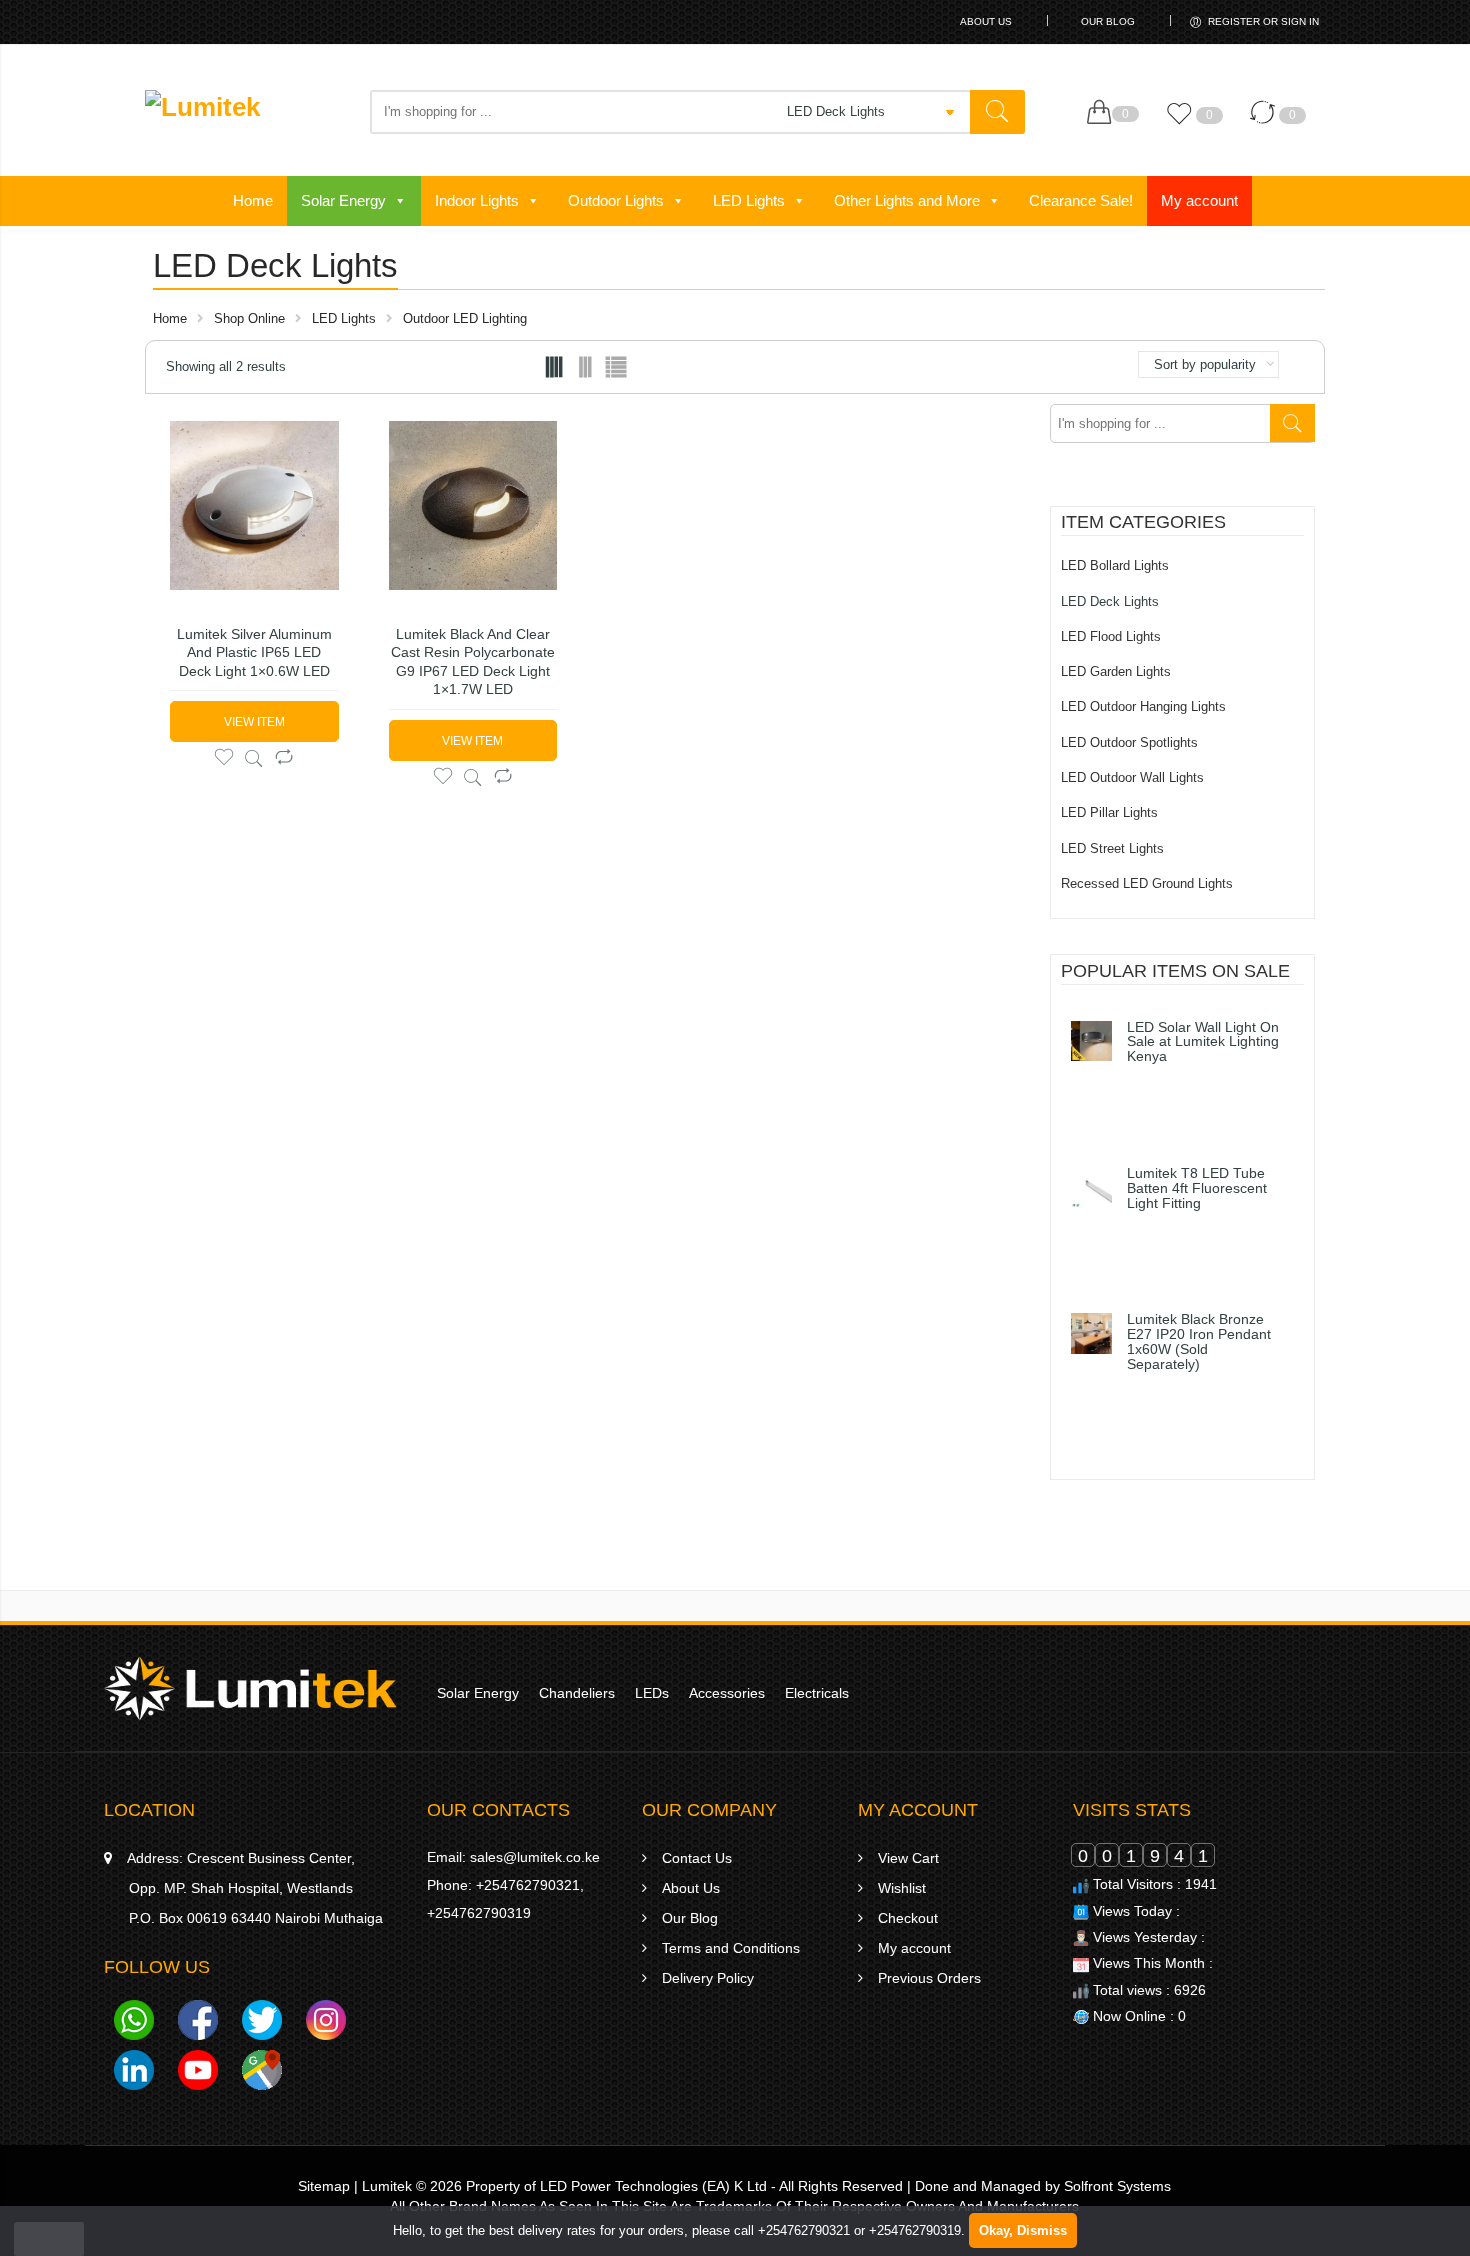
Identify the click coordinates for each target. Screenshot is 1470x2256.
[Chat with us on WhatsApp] (134, 2024)
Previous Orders (929, 1978)
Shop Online (249, 318)
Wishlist (902, 1888)
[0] (1103, 113)
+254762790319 (479, 1913)
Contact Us (697, 1858)
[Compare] (1267, 123)
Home (253, 200)
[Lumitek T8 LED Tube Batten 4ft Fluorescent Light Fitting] (1091, 1187)
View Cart (908, 1858)
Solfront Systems (1117, 2186)
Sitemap (324, 2186)
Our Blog (1108, 21)
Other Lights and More (907, 200)
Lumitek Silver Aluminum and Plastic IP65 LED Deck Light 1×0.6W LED (254, 652)
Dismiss (1042, 2230)
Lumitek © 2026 (412, 2186)
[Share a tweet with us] (262, 2024)
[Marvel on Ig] (326, 2024)
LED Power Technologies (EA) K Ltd (653, 2186)
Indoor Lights (477, 200)
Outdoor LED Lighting (465, 318)
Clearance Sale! (1081, 200)
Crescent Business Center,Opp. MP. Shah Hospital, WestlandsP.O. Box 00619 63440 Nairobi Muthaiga (255, 1888)
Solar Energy (343, 200)
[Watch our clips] (198, 2074)
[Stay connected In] (134, 2074)
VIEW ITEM (254, 722)
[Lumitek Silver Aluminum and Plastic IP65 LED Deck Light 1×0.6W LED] (254, 505)
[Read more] (1142, 1096)
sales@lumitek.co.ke (535, 1857)
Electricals (817, 1693)
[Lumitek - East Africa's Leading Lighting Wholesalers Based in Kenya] (247, 115)
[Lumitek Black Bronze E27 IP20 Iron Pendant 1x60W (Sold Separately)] (1091, 1333)
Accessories (727, 1693)
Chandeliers (577, 1693)
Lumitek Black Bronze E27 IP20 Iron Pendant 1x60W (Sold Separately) (1199, 1342)
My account (1199, 200)
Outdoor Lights (616, 200)
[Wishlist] (1184, 123)
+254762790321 (528, 1885)
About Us (986, 21)
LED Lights (749, 200)
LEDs (652, 1693)
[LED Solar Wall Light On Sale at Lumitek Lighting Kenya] (1091, 1041)
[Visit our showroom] (262, 2074)
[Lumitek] (250, 1687)
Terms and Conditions (731, 1948)
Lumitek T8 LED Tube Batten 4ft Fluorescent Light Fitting (1197, 1189)
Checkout (908, 1918)
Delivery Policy (708, 1978)
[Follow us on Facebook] (198, 2024)
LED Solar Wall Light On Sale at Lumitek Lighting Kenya (1203, 1043)
